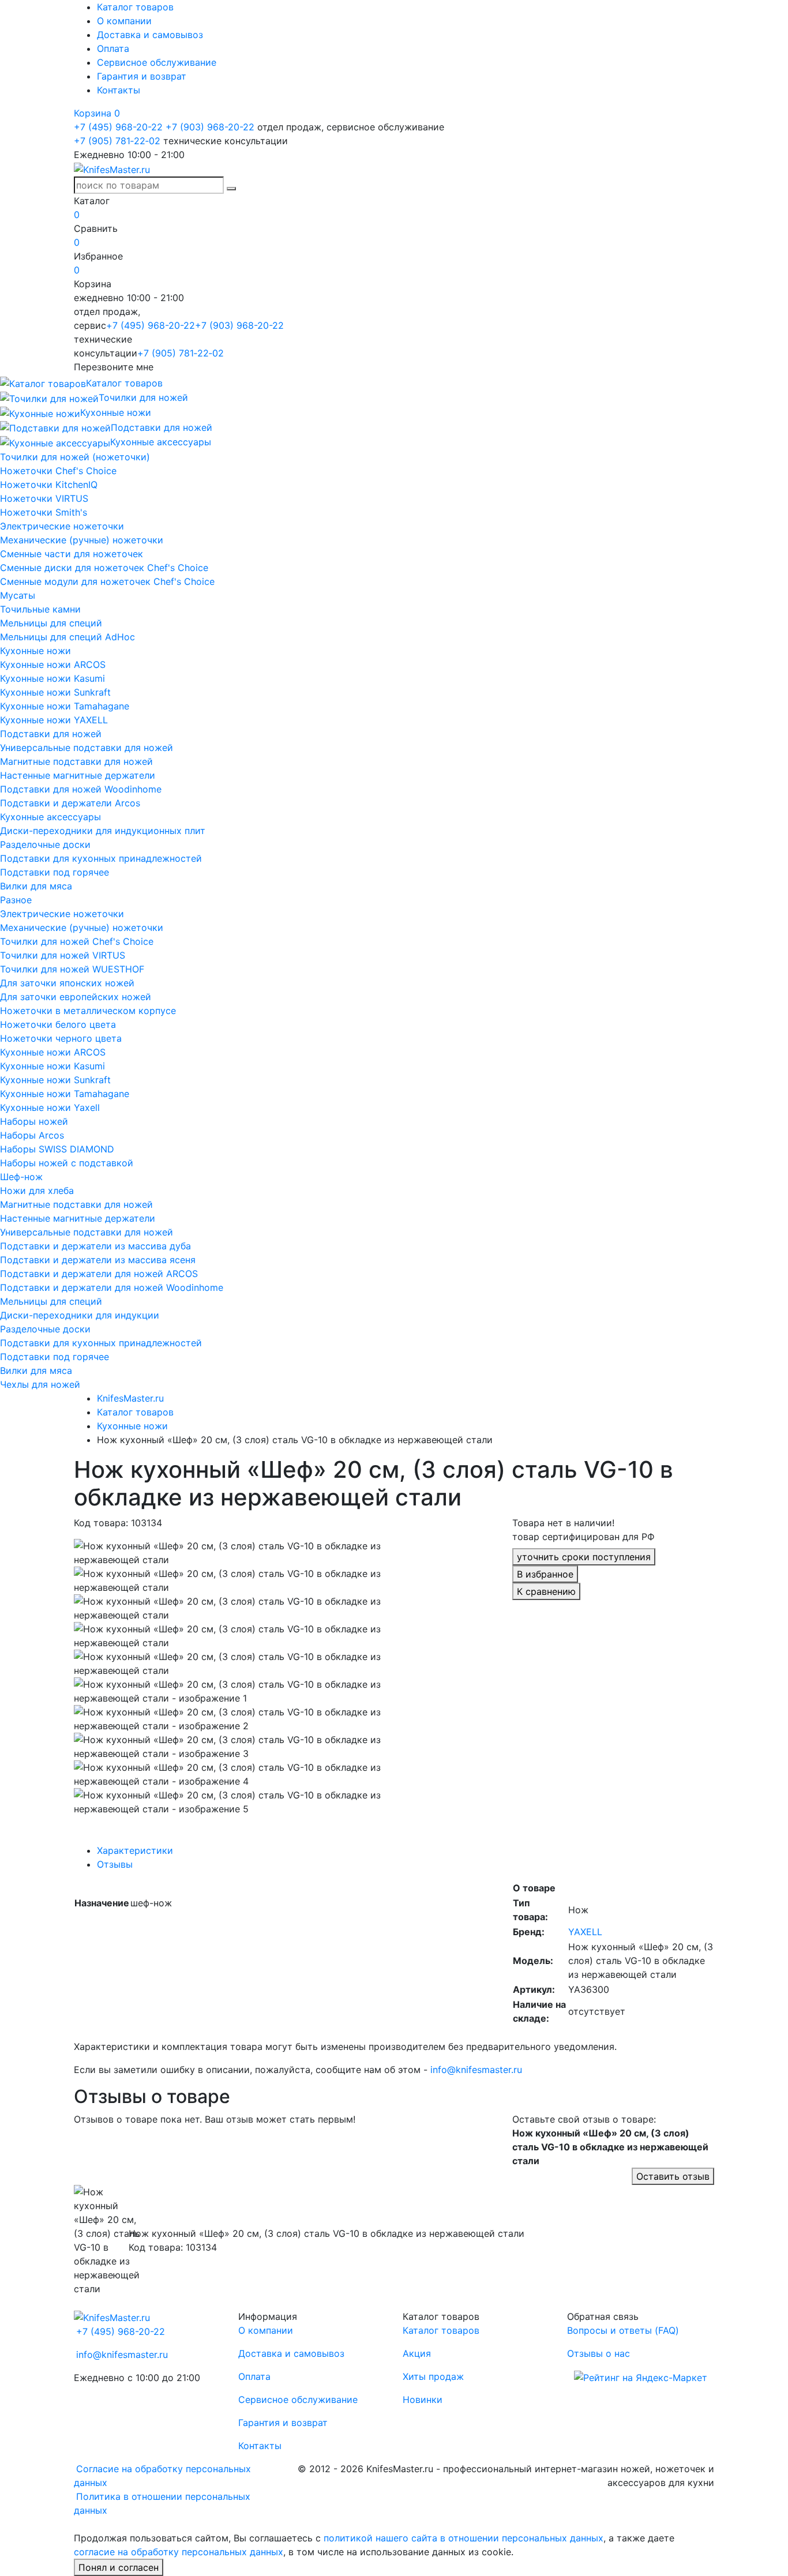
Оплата (113, 48)
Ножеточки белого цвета (58, 1024)
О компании (124, 21)
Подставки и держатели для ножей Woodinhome (112, 1287)
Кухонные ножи (35, 651)
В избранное (545, 1574)
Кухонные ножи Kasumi (52, 678)
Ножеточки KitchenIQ (49, 485)
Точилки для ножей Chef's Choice (77, 941)
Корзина (97, 113)
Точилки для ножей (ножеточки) (75, 457)
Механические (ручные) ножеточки (82, 540)
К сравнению (546, 1591)
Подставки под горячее (55, 872)
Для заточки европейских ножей (76, 997)
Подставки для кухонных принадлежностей (101, 858)
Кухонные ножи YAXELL (54, 720)
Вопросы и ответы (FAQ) (623, 2330)
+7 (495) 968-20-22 (118, 127)
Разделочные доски (45, 844)
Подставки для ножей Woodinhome (81, 789)
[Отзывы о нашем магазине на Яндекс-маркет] (641, 2376)
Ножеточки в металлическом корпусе (88, 1011)
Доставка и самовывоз (150, 35)
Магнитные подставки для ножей (76, 761)
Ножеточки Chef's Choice (58, 471)
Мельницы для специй (51, 623)
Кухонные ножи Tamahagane (65, 706)
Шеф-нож (21, 1177)
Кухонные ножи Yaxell (50, 1107)
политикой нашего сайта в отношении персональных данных (464, 2538)
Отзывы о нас (598, 2353)
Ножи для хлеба (37, 1191)
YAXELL (585, 1932)
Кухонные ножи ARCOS (53, 664)
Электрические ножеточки (62, 526)
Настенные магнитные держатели (78, 775)
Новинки (423, 2399)
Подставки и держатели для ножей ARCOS (99, 1274)
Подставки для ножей (51, 734)
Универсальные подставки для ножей (87, 748)
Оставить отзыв (673, 2176)
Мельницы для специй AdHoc (67, 637)
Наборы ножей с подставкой (67, 1163)
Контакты (119, 90)
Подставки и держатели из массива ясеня (98, 1260)
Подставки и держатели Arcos (70, 803)
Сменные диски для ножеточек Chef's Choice (104, 568)
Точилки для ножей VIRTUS (63, 955)
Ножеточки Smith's (44, 512)
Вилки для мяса (36, 886)
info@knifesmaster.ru (476, 2070)
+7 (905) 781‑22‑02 (117, 141)
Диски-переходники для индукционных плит (103, 831)
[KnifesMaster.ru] (112, 168)
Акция (417, 2353)
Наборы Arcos (32, 1135)
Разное (16, 900)
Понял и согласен (119, 2567)
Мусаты (18, 595)
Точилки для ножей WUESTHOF (72, 969)
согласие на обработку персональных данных (179, 2552)
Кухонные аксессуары (50, 817)
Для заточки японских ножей (67, 983)
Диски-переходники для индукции (80, 1315)
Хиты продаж (433, 2376)
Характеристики (135, 1850)
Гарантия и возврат (142, 76)
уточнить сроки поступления (584, 1557)
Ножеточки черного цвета (61, 1038)
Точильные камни (40, 609)
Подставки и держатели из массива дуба (95, 1246)
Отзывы (115, 1864)
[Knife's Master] (112, 2316)
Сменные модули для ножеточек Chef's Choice (107, 581)
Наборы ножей (34, 1121)
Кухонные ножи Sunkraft (55, 692)
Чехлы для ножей (40, 1384)
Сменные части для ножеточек (72, 554)
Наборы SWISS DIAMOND (57, 1149)
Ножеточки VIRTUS (44, 498)
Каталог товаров (135, 7)
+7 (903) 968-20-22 (210, 127)
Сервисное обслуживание (157, 62)
